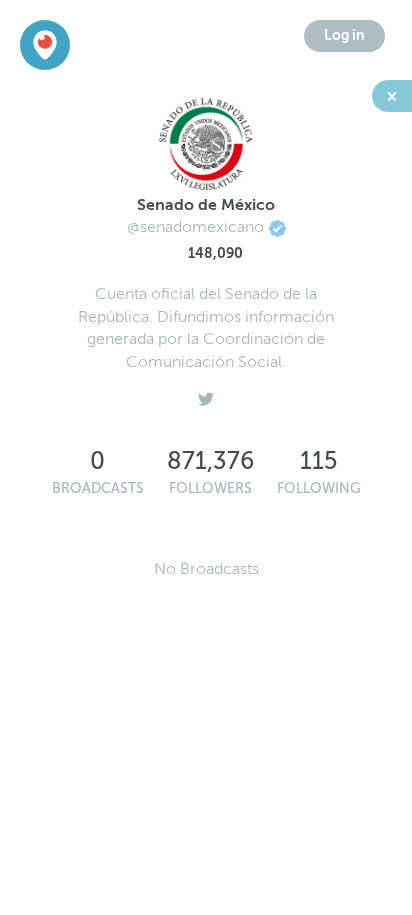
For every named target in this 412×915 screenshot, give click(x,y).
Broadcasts (98, 488)
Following (319, 488)
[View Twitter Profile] (206, 394)
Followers (210, 488)
